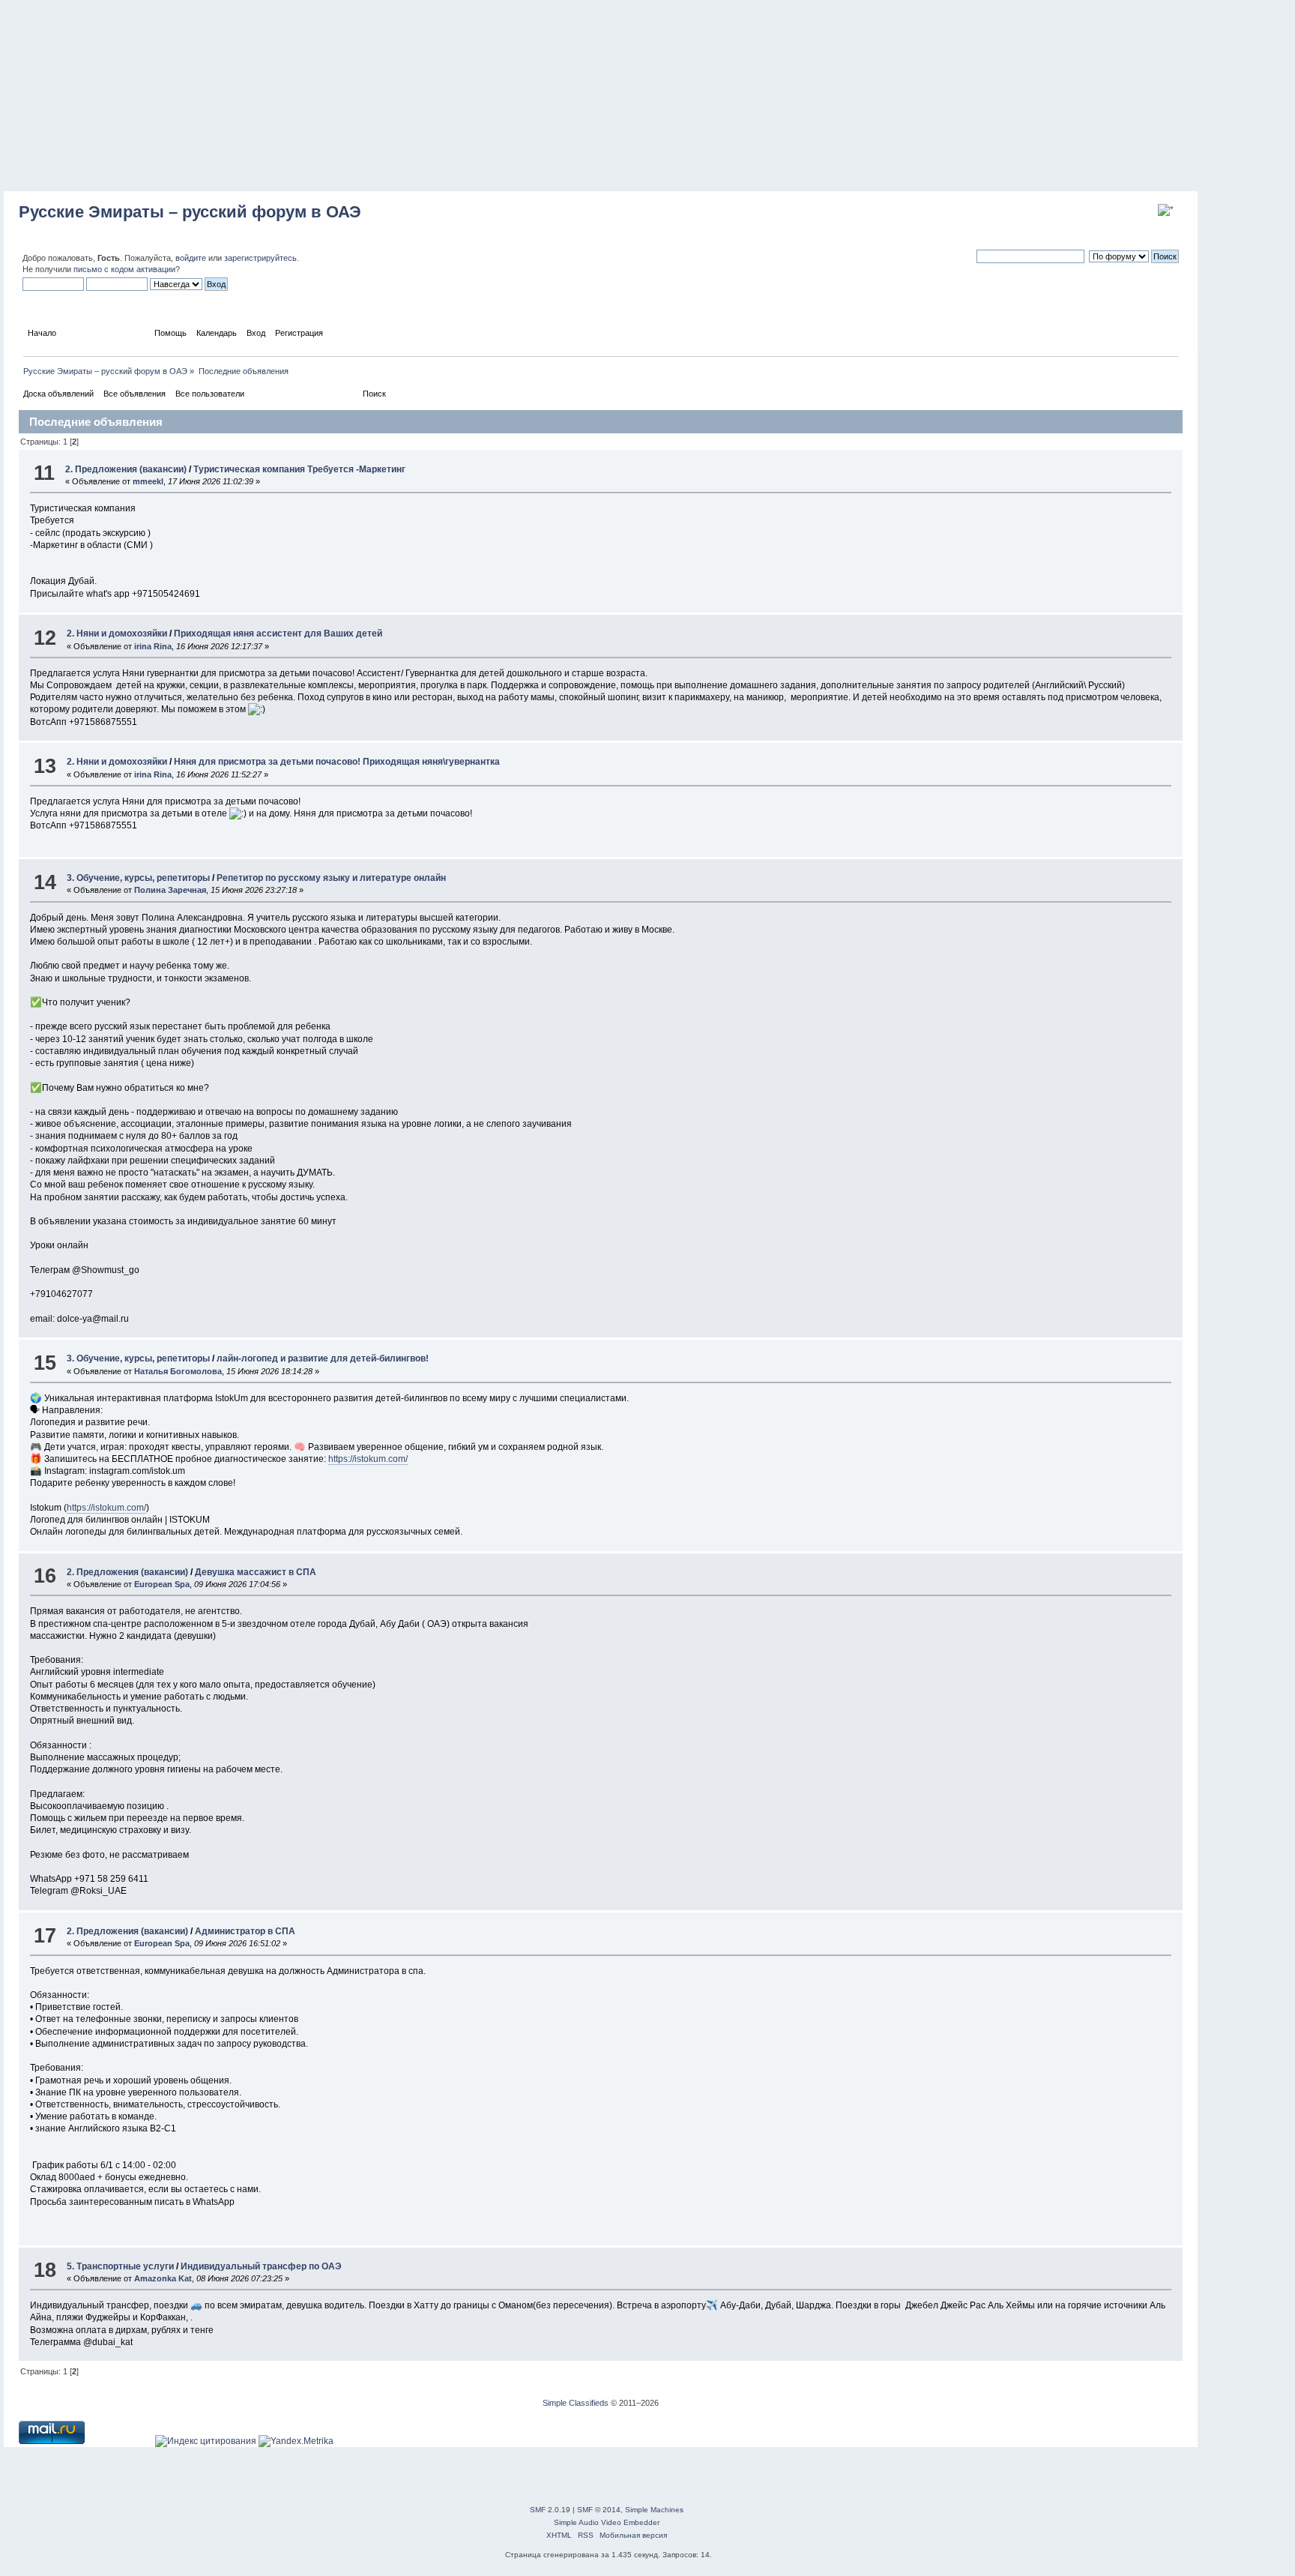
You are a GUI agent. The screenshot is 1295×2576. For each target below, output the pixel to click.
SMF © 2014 (599, 2510)
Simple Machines (654, 2510)
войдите (191, 258)
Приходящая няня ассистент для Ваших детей (278, 634)
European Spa (162, 1584)
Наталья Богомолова (178, 1371)
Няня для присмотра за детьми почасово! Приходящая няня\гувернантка (337, 762)
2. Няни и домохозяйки (117, 634)
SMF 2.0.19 (550, 2510)
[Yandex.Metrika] (296, 2441)
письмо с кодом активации (124, 269)
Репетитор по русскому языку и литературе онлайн (331, 878)
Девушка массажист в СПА (256, 1572)
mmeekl (148, 481)
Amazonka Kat (163, 2278)
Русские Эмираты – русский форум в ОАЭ (190, 212)
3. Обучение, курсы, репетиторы (138, 878)
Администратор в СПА (245, 1931)
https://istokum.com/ (368, 1459)
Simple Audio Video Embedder (607, 2522)
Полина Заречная (170, 890)
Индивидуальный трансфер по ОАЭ (261, 2266)
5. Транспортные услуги (120, 2266)
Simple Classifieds (576, 2403)
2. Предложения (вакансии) (126, 469)
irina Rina (153, 646)
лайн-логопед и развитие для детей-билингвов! (323, 1358)
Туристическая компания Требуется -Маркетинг (299, 469)
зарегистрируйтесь (260, 258)
